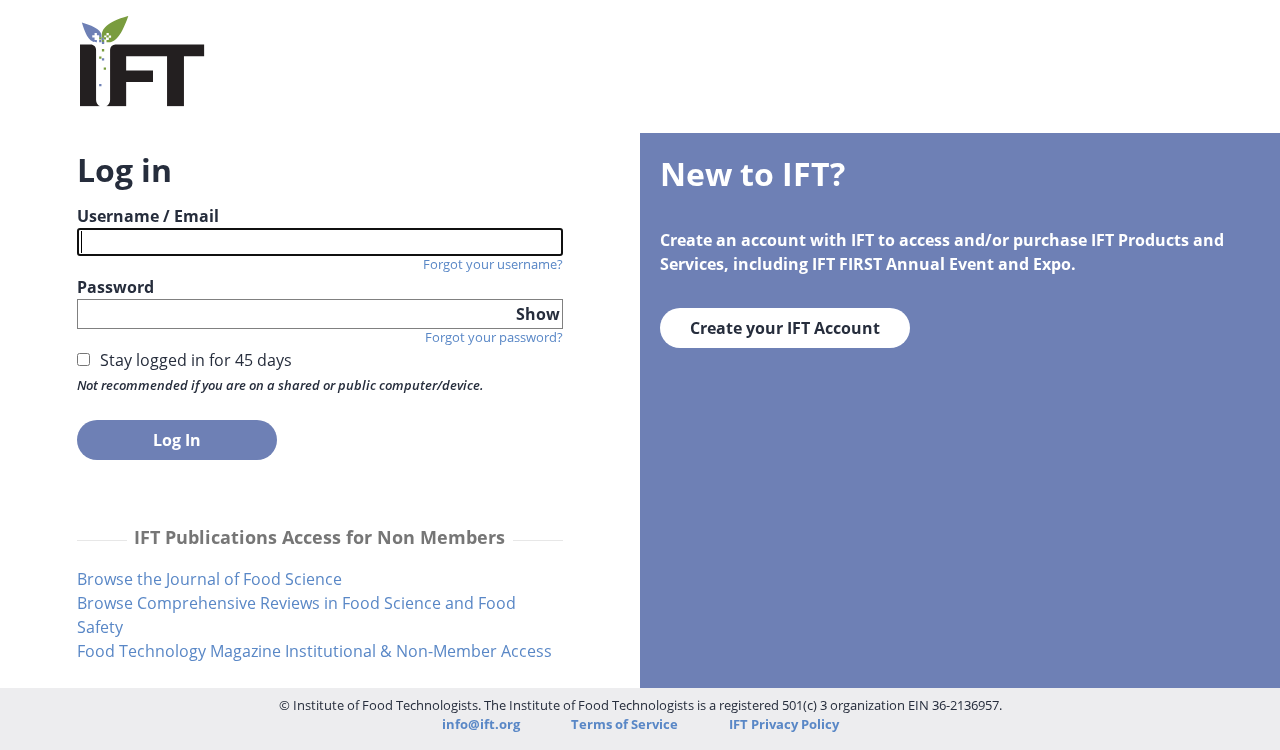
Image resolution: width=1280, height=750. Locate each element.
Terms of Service (626, 724)
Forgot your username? (493, 264)
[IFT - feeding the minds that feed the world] (142, 94)
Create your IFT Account (785, 328)
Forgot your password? (494, 337)
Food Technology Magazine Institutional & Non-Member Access (314, 651)
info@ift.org (481, 724)
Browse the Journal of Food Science (209, 579)
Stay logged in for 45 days (196, 360)
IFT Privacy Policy (784, 724)
